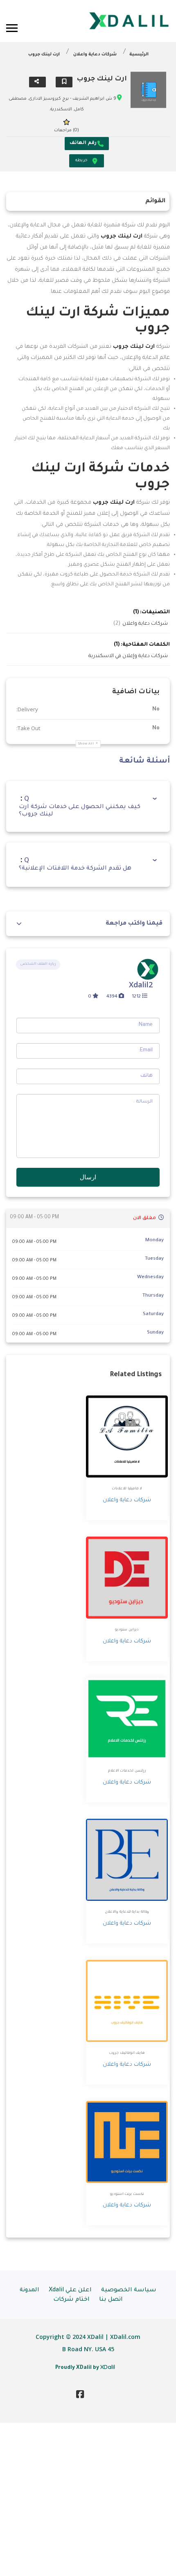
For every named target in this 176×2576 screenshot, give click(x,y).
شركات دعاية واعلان (95, 55)
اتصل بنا (111, 2300)
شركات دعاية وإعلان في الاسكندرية (128, 656)
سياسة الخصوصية (129, 2291)
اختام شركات (71, 2300)
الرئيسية (139, 55)
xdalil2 (141, 984)
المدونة (29, 2291)
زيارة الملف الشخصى (38, 964)
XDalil (108, 2367)
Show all (86, 744)
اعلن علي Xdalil (70, 2291)
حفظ (64, 82)
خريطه (81, 161)
